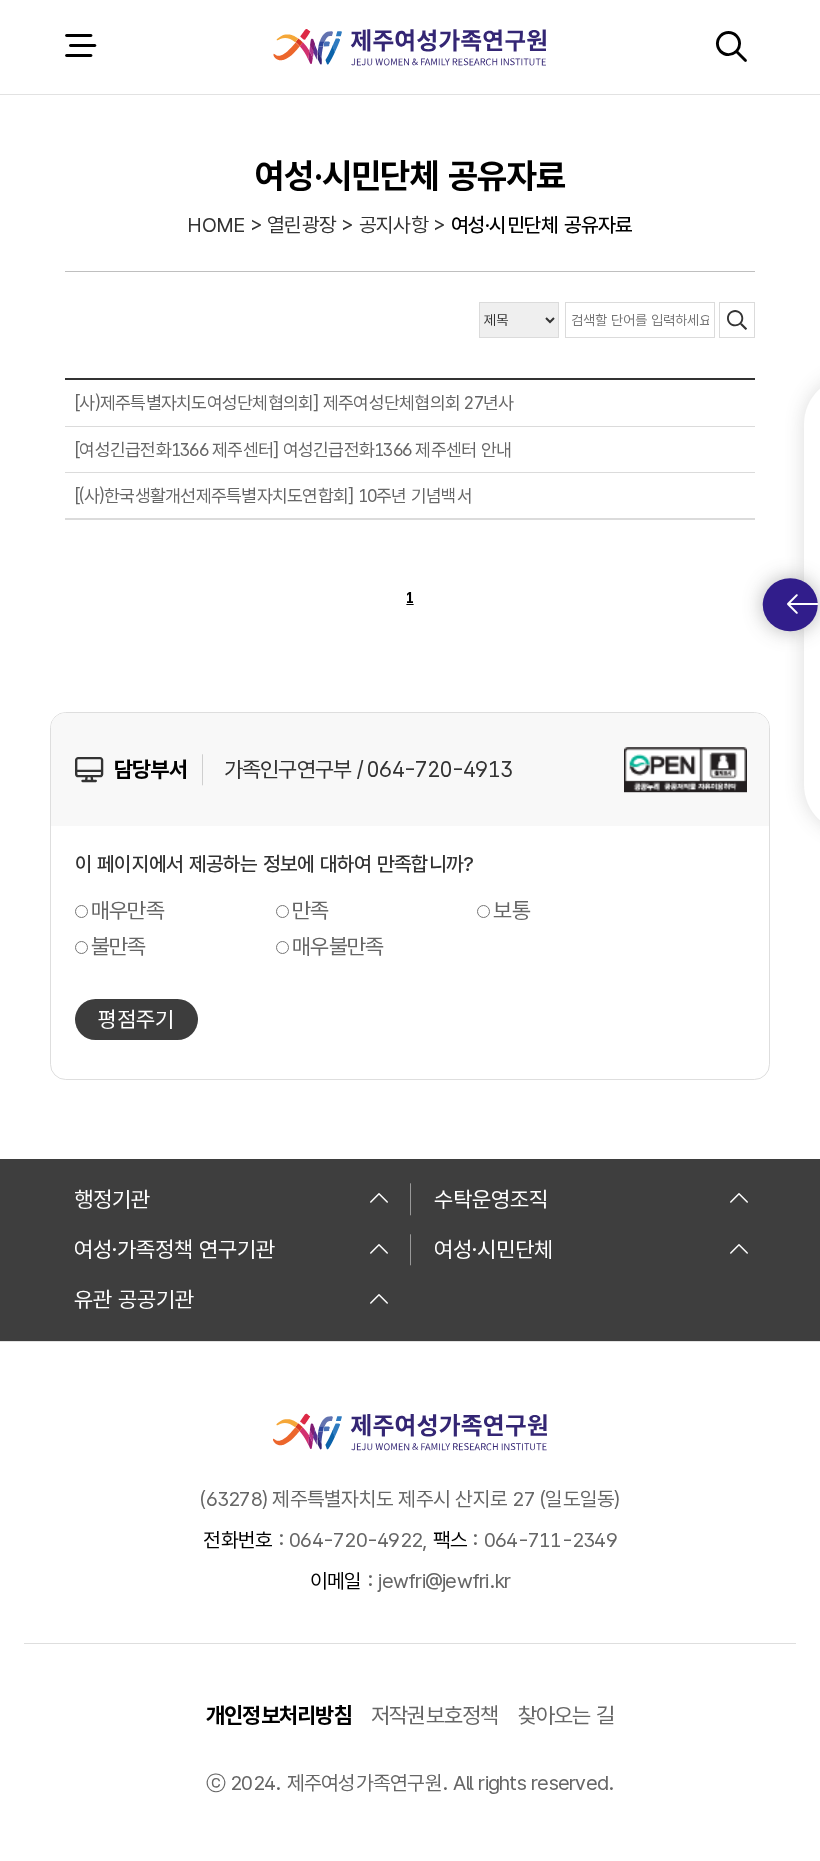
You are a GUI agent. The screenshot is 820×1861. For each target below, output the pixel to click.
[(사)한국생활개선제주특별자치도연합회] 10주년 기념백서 (273, 495)
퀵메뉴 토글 (790, 604)
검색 (731, 46)
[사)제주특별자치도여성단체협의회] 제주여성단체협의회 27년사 (294, 402)
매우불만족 (337, 946)
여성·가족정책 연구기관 (174, 1249)
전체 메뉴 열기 (80, 46)
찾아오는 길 (566, 1715)
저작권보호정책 (435, 1715)
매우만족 (127, 910)
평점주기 (136, 1019)
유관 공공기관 (134, 1299)
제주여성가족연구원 (409, 47)
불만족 (118, 946)
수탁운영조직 (491, 1199)
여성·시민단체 (493, 1249)
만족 (310, 910)
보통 (511, 910)
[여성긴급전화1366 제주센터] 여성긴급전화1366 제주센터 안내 (293, 449)
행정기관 (112, 1199)
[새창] (685, 770)
